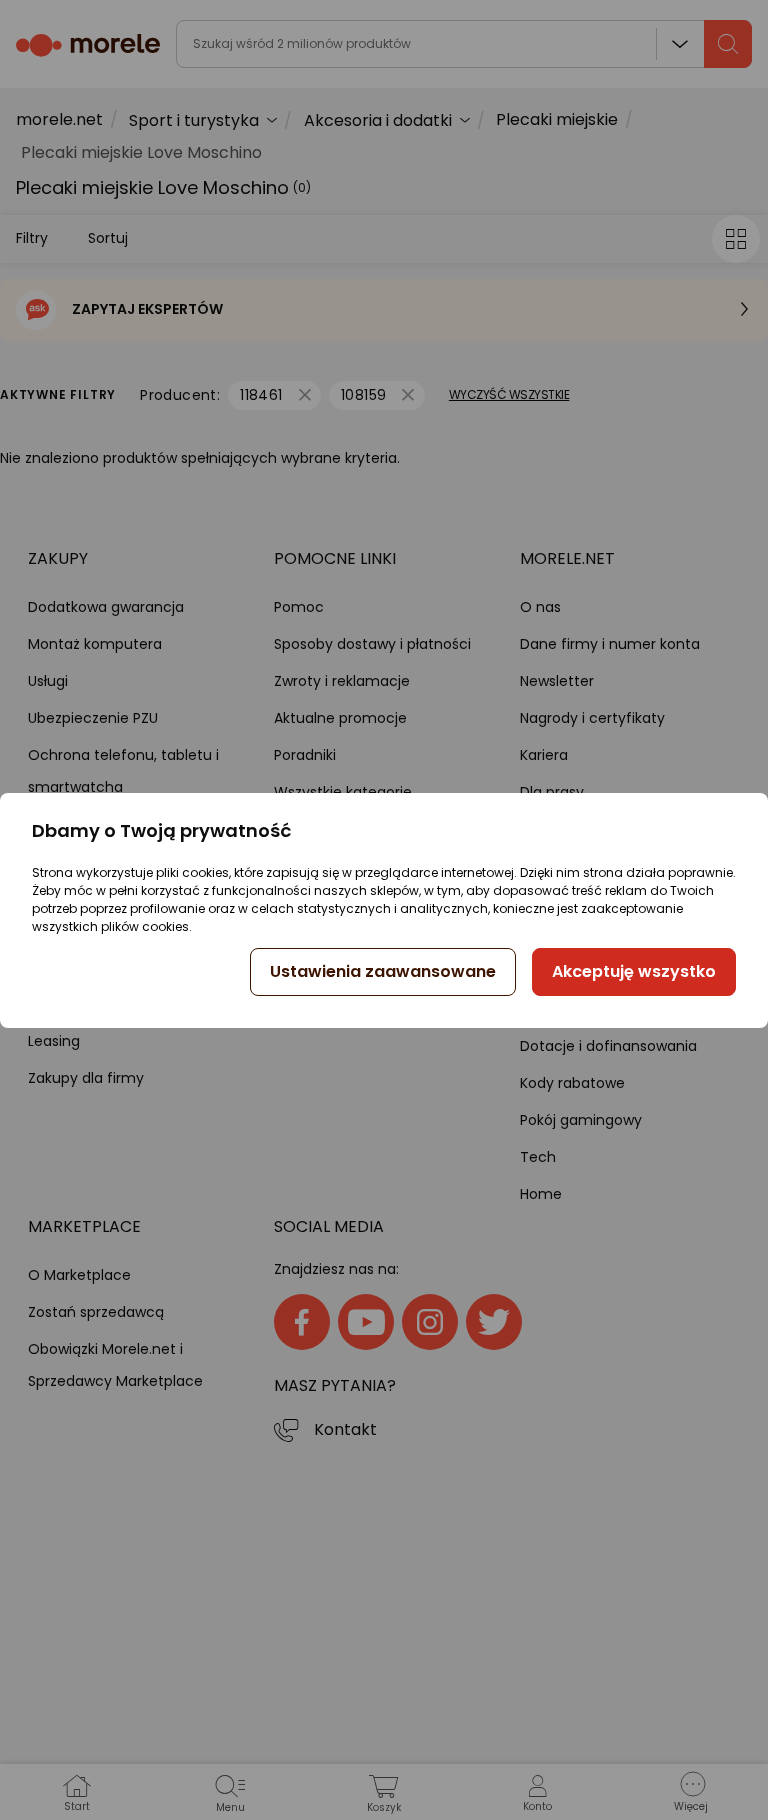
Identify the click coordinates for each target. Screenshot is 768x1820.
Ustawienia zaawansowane (383, 971)
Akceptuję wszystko (634, 971)
